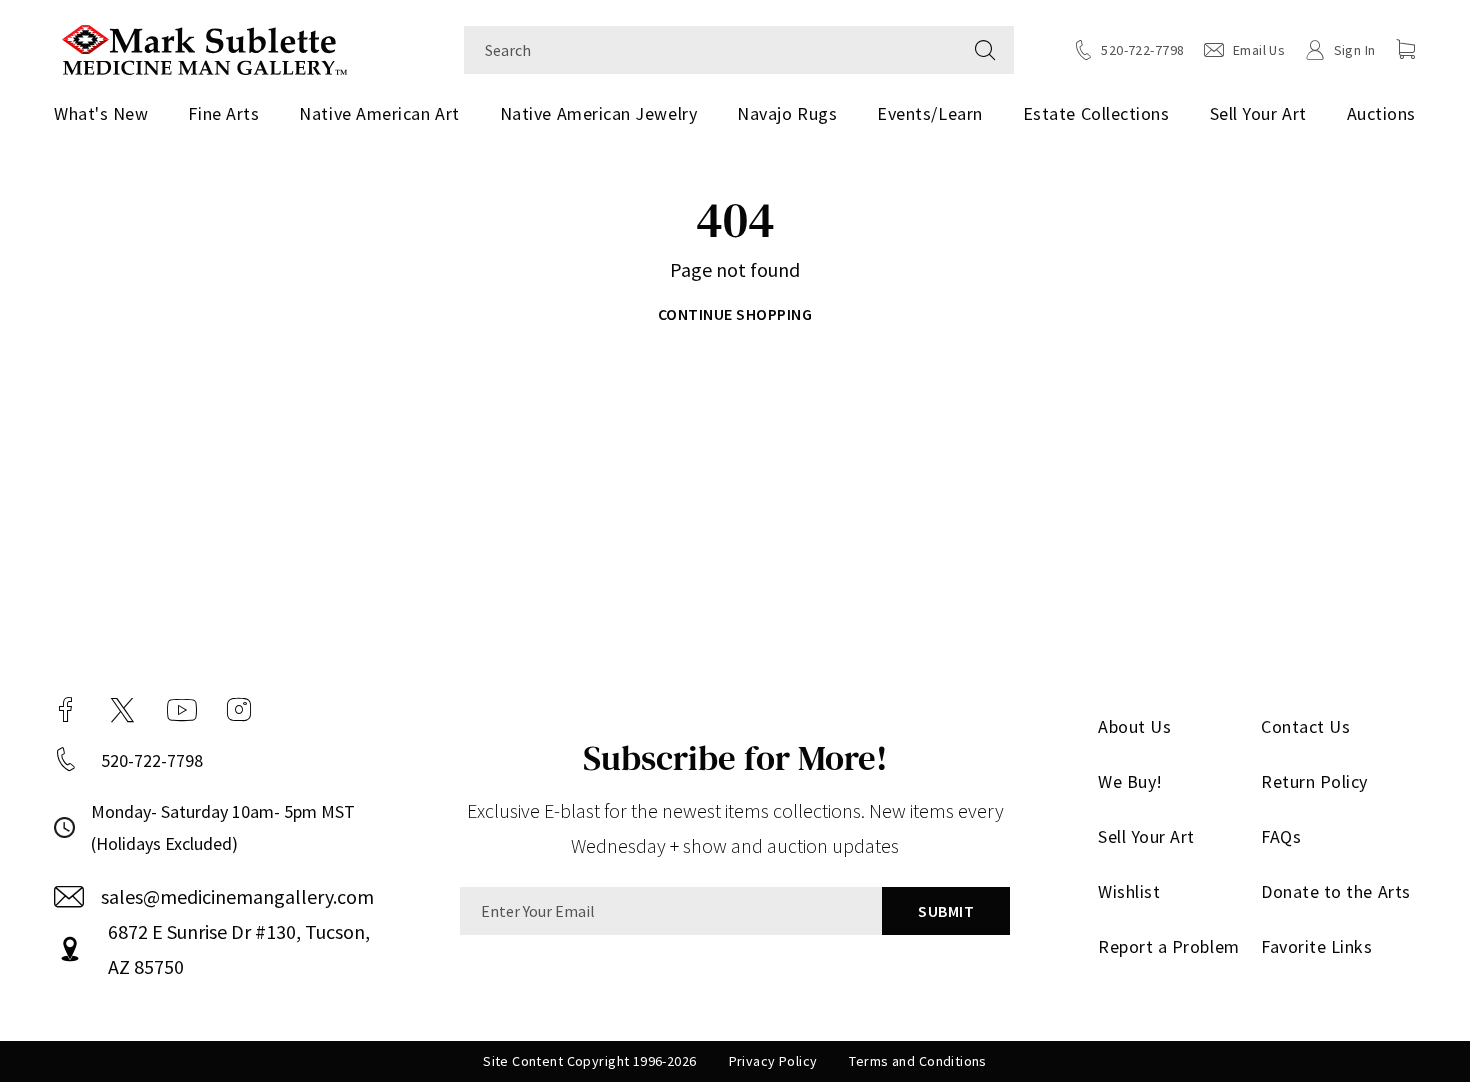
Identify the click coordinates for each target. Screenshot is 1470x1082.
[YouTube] (182, 710)
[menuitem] (108, 114)
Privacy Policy (773, 1061)
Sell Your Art (1258, 113)
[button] (1406, 49)
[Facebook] (66, 710)
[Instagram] (239, 710)
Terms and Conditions (917, 1061)
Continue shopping (735, 314)
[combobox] (710, 50)
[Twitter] (122, 710)
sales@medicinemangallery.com (237, 896)
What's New (101, 113)
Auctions (1381, 113)
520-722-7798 (152, 760)
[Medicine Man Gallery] (204, 47)
